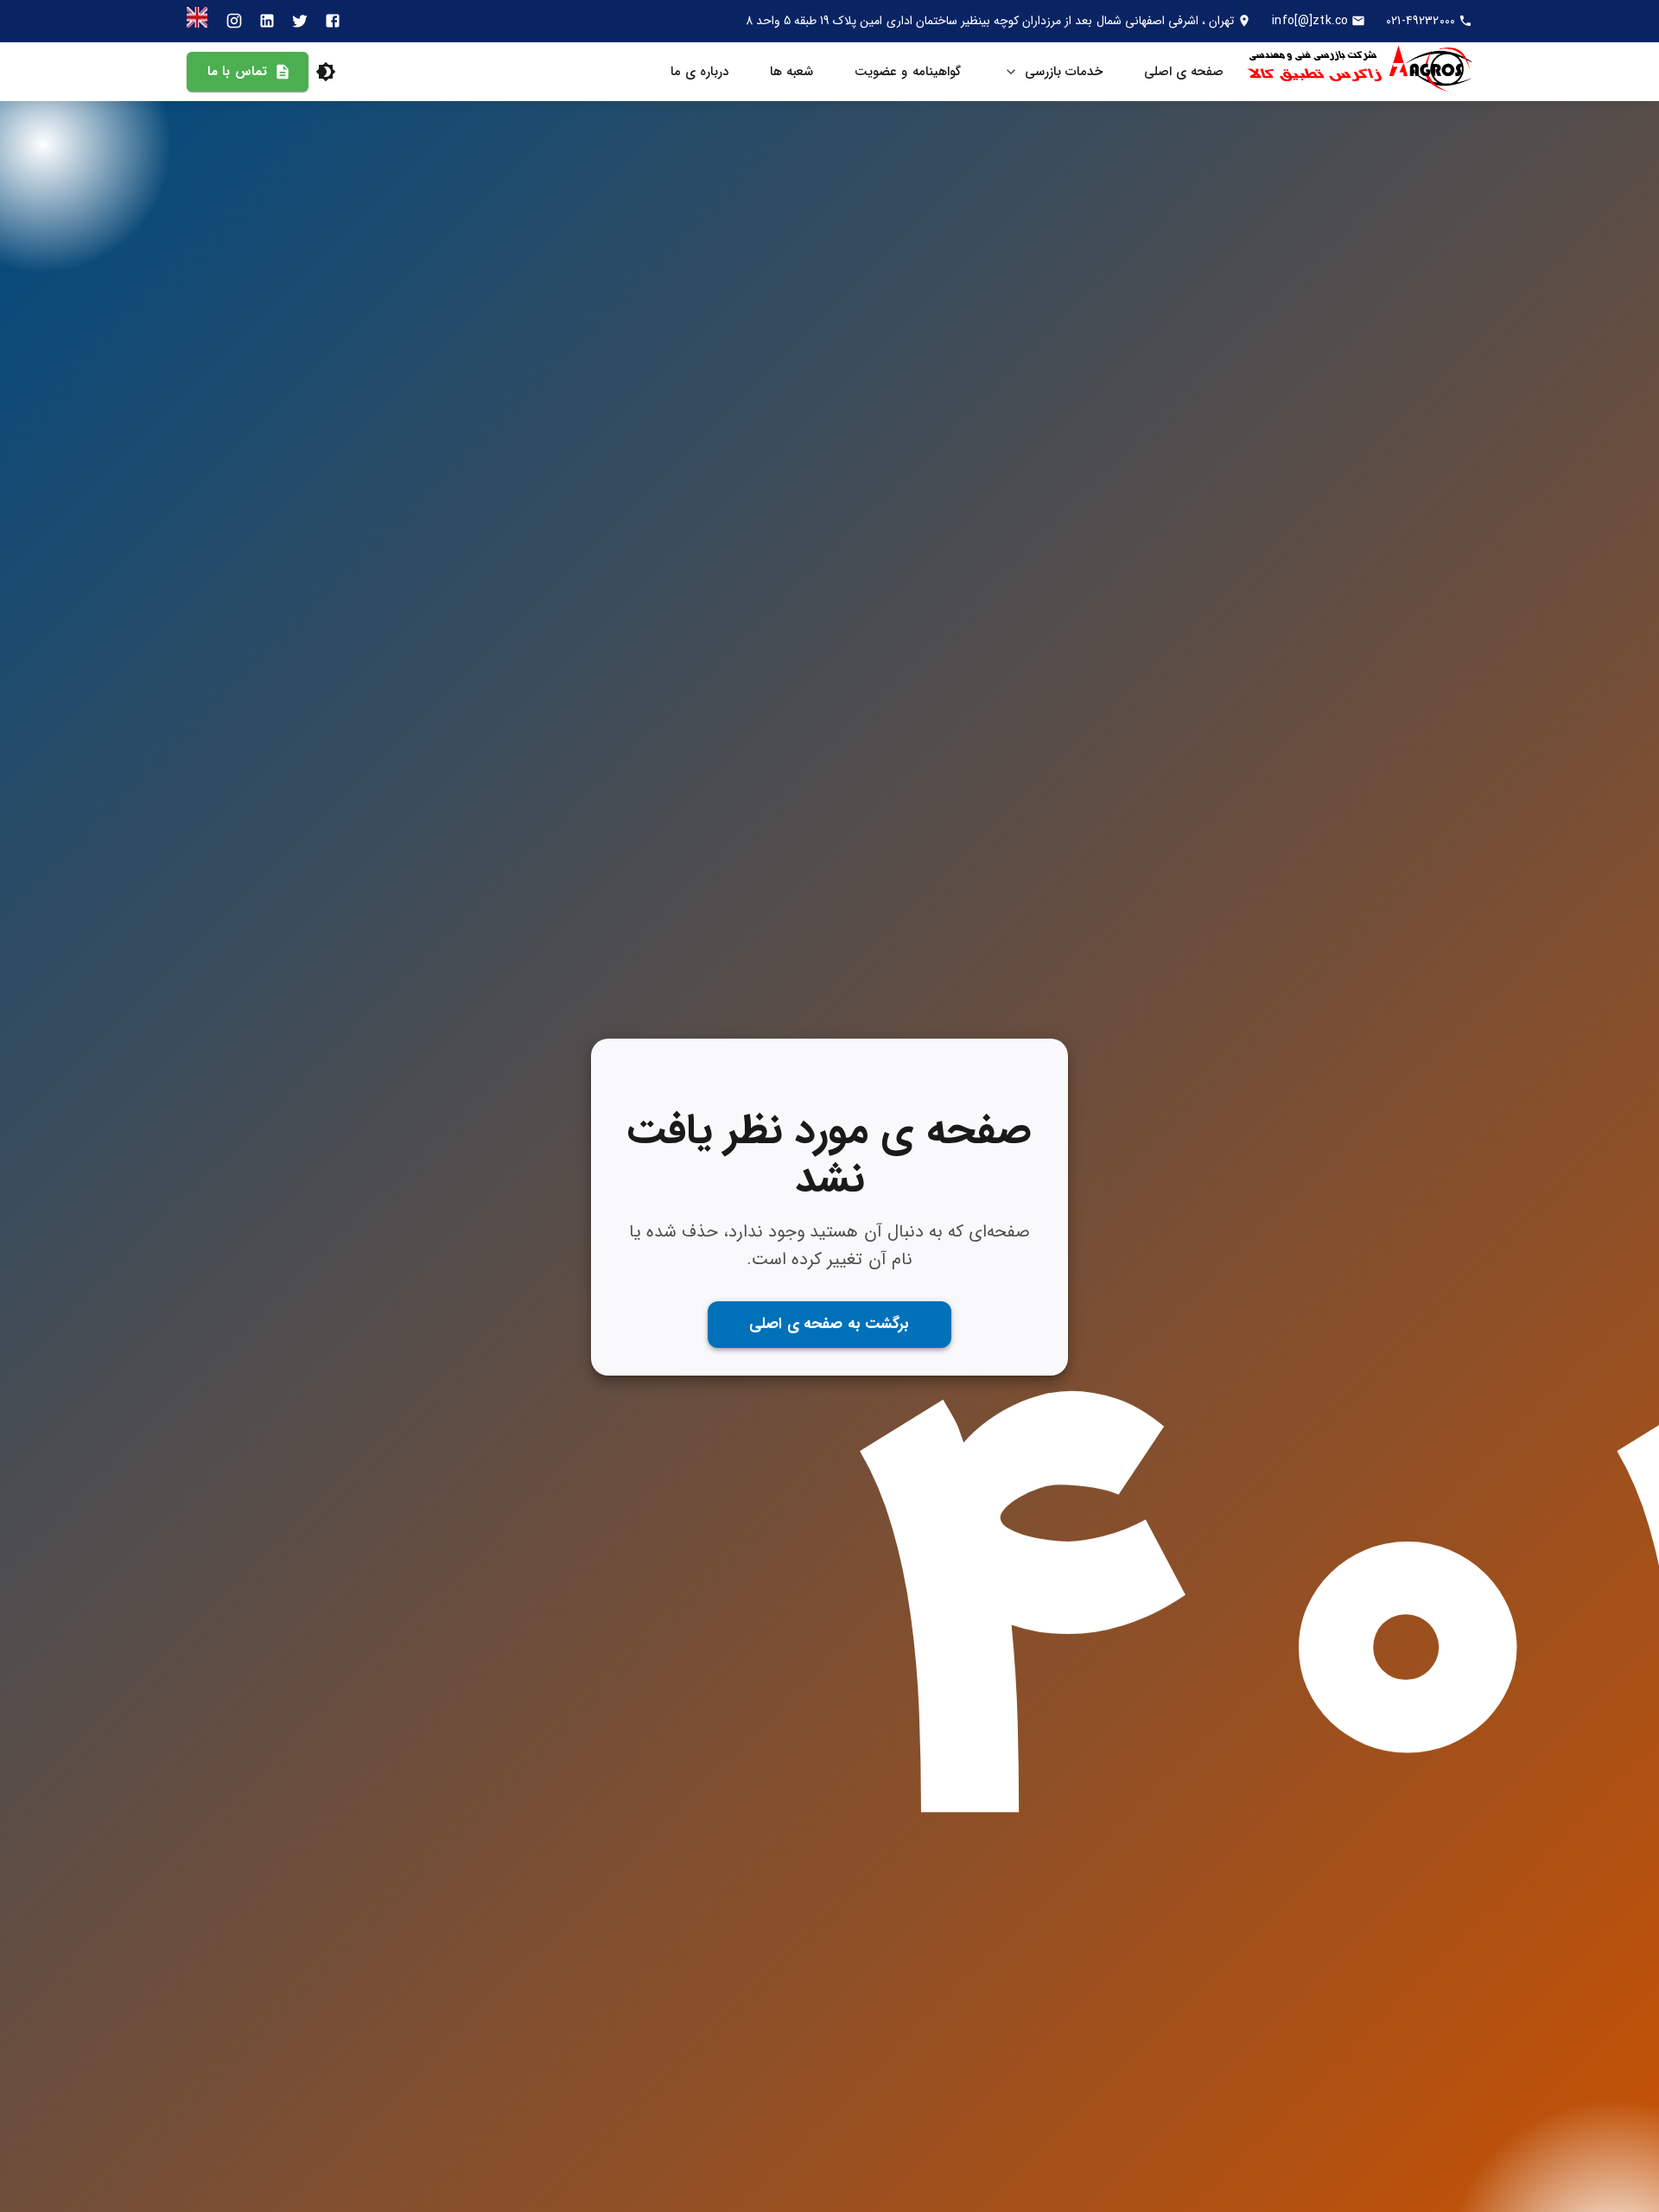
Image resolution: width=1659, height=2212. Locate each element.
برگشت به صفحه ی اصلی (829, 1324)
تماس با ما (237, 72)
